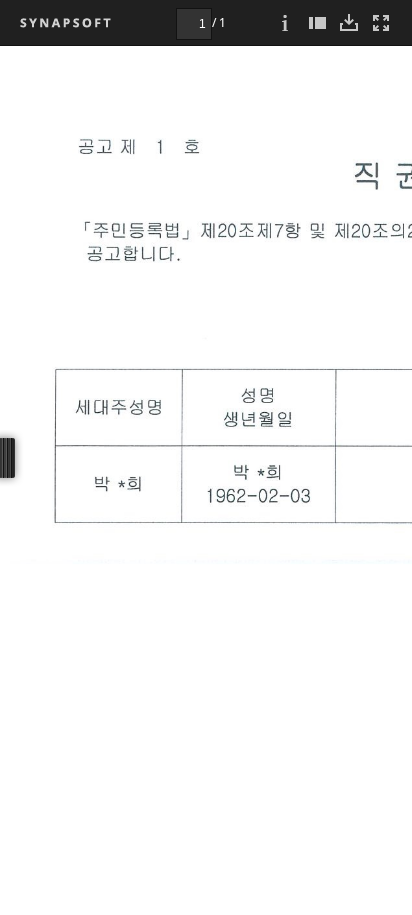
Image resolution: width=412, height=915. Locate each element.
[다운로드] (349, 22)
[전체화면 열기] (381, 22)
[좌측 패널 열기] (317, 22)
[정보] (285, 22)
